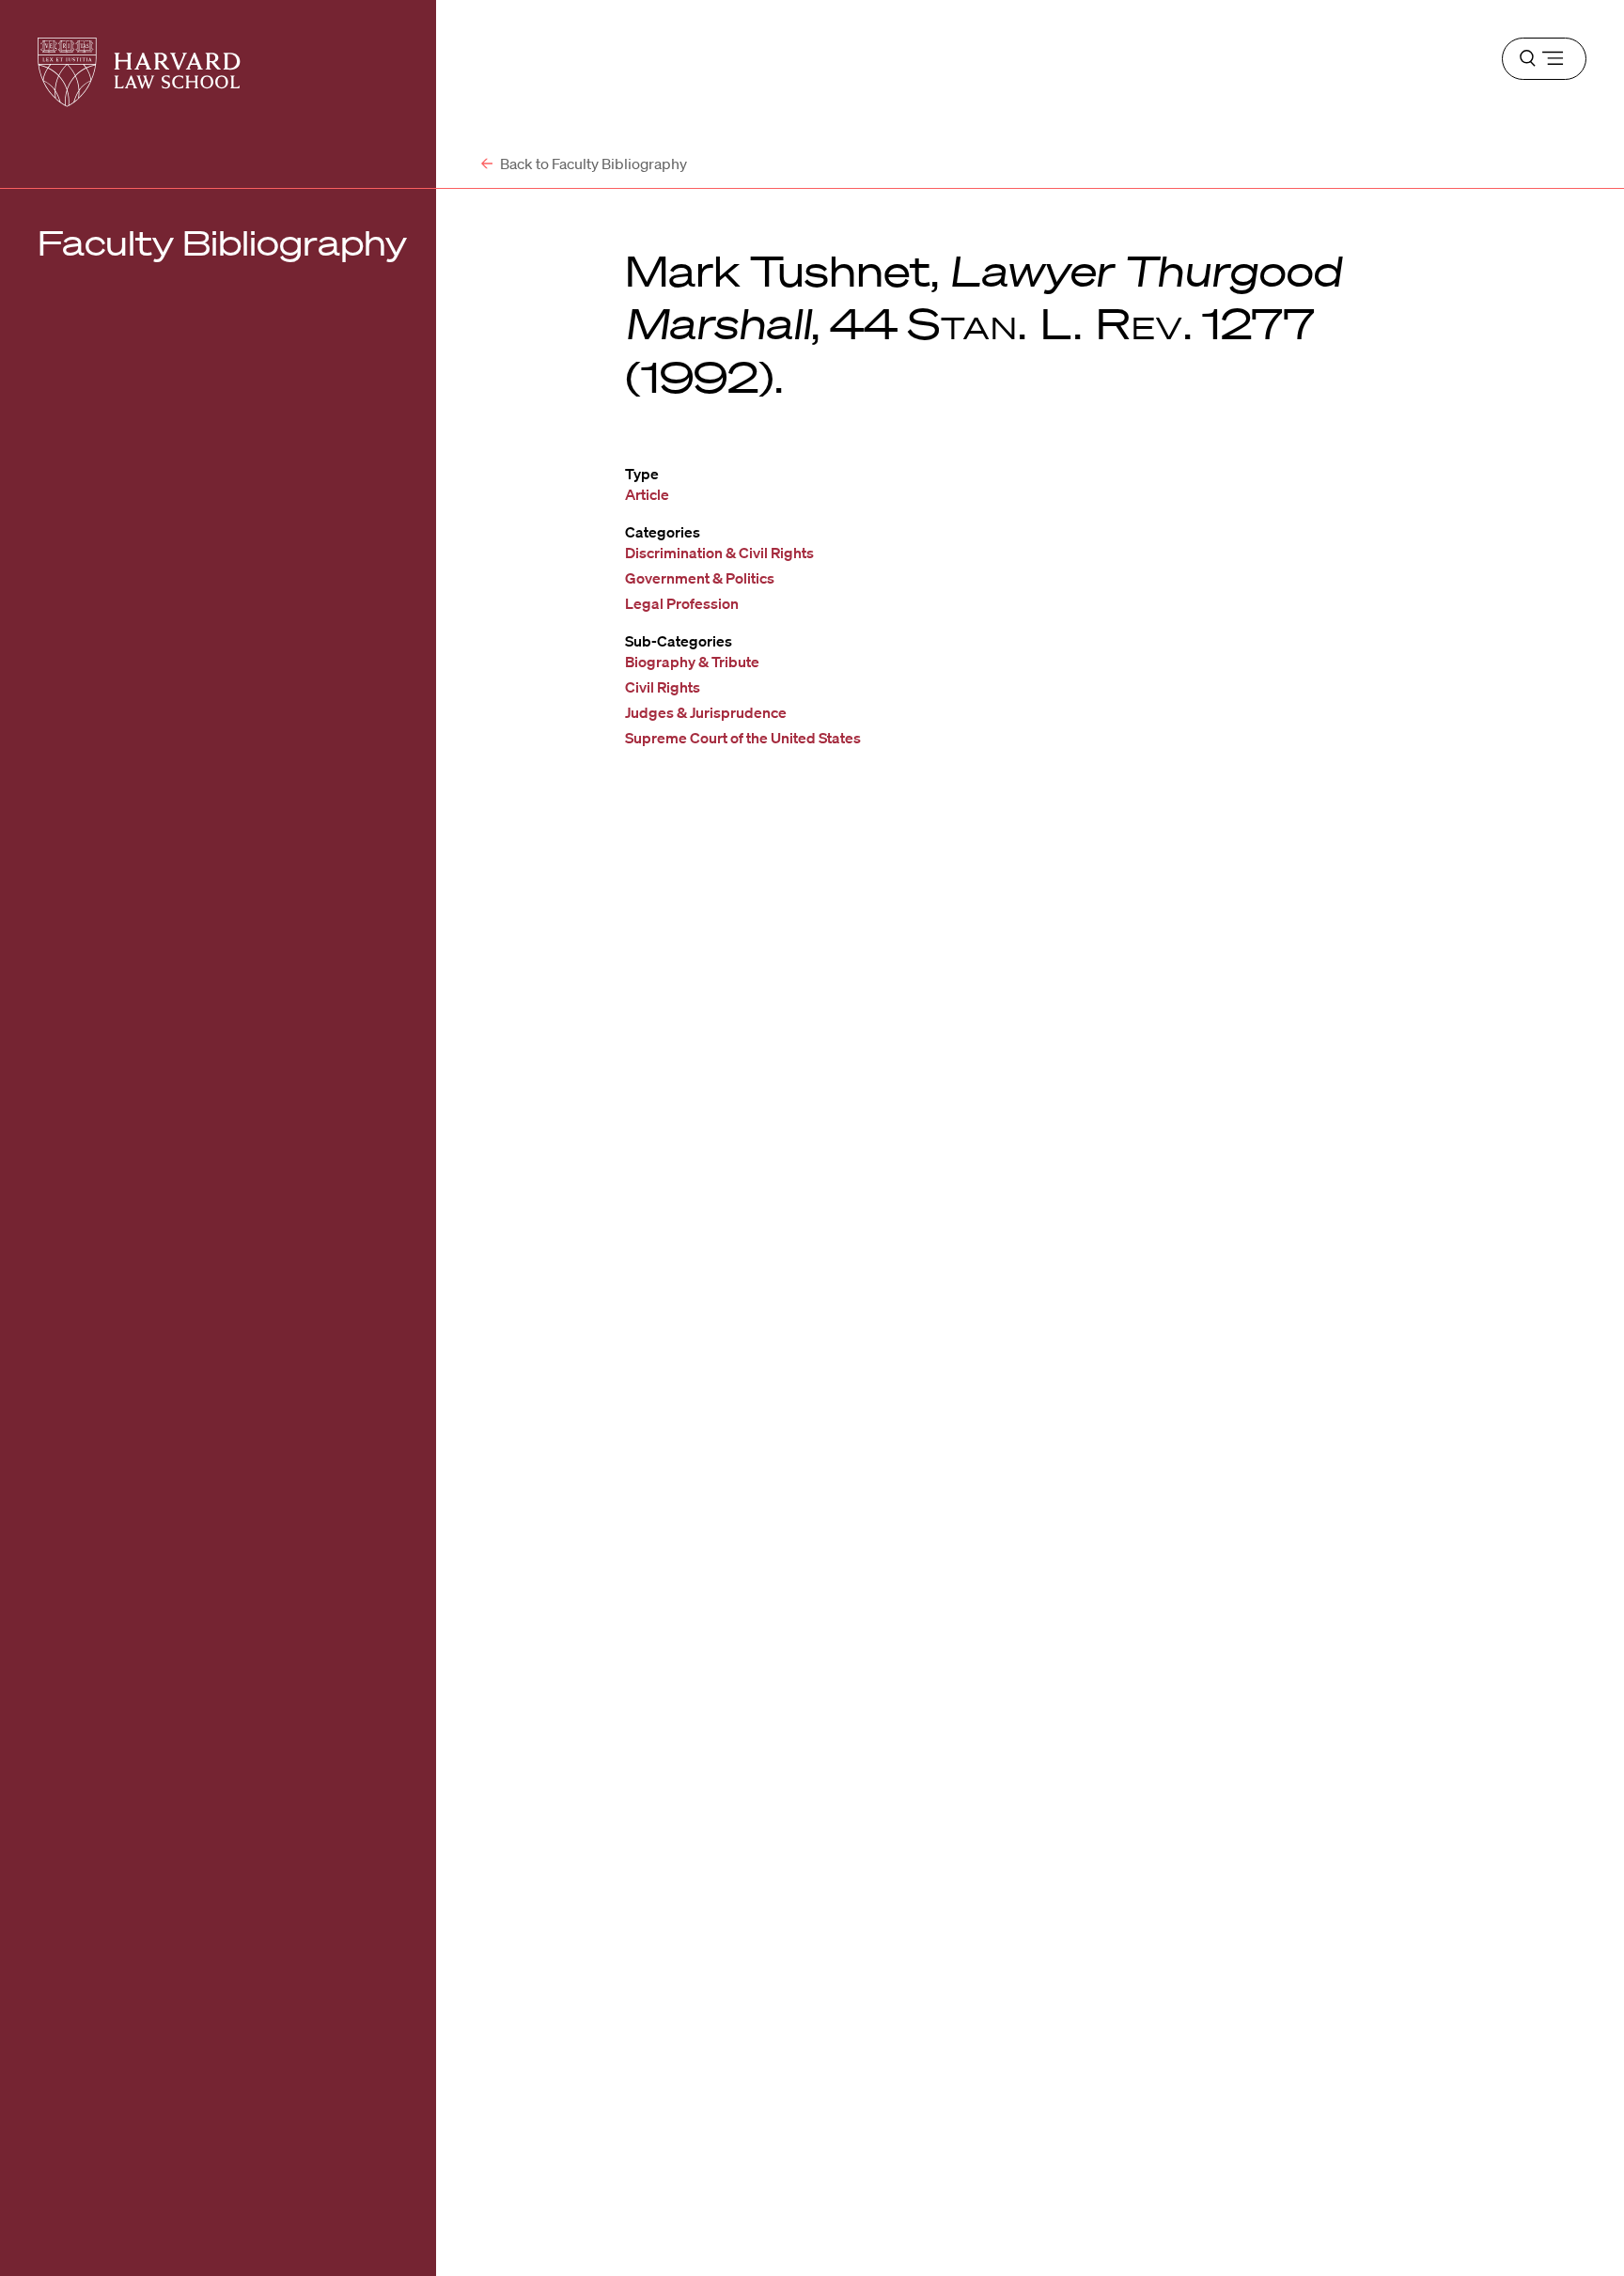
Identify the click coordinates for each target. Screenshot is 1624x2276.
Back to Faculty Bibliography (592, 164)
